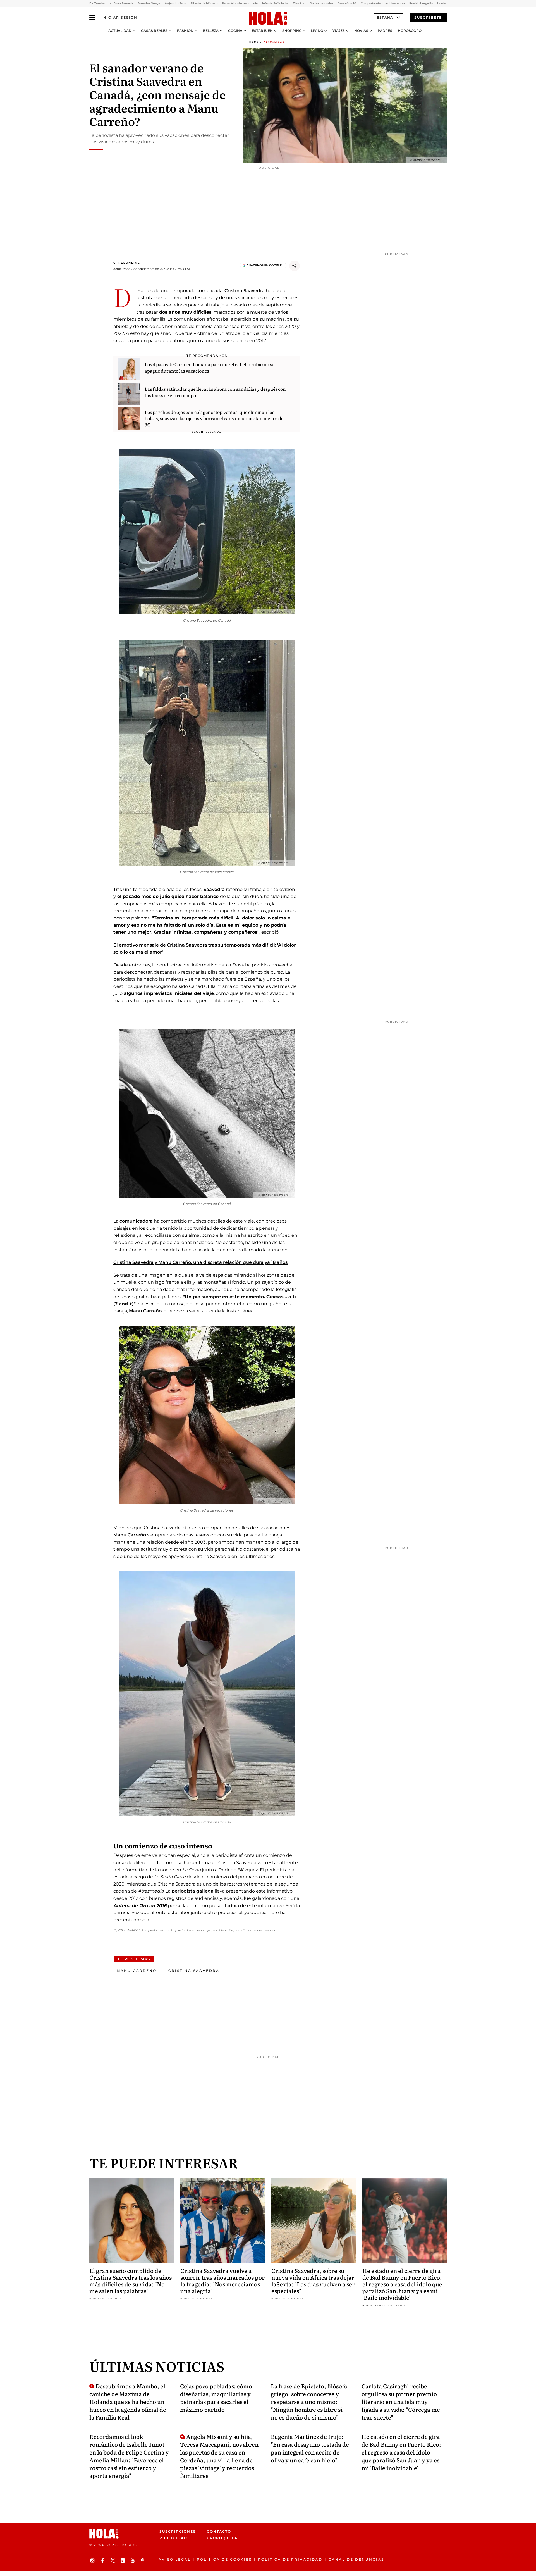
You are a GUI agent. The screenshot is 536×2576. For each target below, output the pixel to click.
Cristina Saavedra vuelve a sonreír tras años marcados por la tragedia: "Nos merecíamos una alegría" (222, 2280)
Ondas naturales (321, 3)
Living (317, 31)
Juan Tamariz (124, 3)
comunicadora (136, 1221)
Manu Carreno (137, 1971)
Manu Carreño (145, 1311)
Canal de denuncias (356, 2559)
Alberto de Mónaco (204, 3)
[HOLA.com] (268, 19)
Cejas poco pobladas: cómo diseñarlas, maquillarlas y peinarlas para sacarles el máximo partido (216, 2398)
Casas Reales (154, 31)
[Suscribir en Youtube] (133, 2560)
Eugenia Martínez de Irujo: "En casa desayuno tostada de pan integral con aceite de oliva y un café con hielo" (310, 2448)
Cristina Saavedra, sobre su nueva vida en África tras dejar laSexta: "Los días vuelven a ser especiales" (313, 2280)
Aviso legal (175, 2559)
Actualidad (120, 31)
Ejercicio (299, 3)
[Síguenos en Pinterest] (143, 2560)
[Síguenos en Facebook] (103, 2560)
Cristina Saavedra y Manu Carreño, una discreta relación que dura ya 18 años (200, 1262)
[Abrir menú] (92, 18)
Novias (361, 31)
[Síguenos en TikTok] (123, 2560)
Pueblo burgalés (421, 3)
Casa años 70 (347, 3)
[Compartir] (295, 266)
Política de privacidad (290, 2559)
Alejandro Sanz (175, 3)
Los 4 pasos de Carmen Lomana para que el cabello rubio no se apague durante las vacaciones (209, 367)
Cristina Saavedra (245, 291)
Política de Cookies (224, 2559)
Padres (385, 31)
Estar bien (262, 31)
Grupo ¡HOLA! (223, 2538)
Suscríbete (428, 17)
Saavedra (214, 889)
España (385, 17)
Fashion (185, 31)
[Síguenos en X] (113, 2560)
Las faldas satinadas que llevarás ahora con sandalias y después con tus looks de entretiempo (215, 392)
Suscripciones (178, 2531)
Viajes (339, 31)
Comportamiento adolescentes (383, 3)
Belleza (211, 31)
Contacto (219, 2531)
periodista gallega (193, 1891)
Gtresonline (127, 263)
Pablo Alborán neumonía (240, 3)
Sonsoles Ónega (149, 3)
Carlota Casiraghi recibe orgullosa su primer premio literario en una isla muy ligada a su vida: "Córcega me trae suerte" (401, 2401)
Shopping (292, 31)
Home (254, 42)
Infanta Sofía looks (275, 3)
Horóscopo (410, 31)
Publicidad (173, 2538)
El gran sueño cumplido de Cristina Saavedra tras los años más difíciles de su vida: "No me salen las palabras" (131, 2280)
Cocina (235, 31)
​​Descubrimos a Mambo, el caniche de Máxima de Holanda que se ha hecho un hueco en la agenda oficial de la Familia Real (128, 2401)
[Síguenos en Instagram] (93, 2560)
